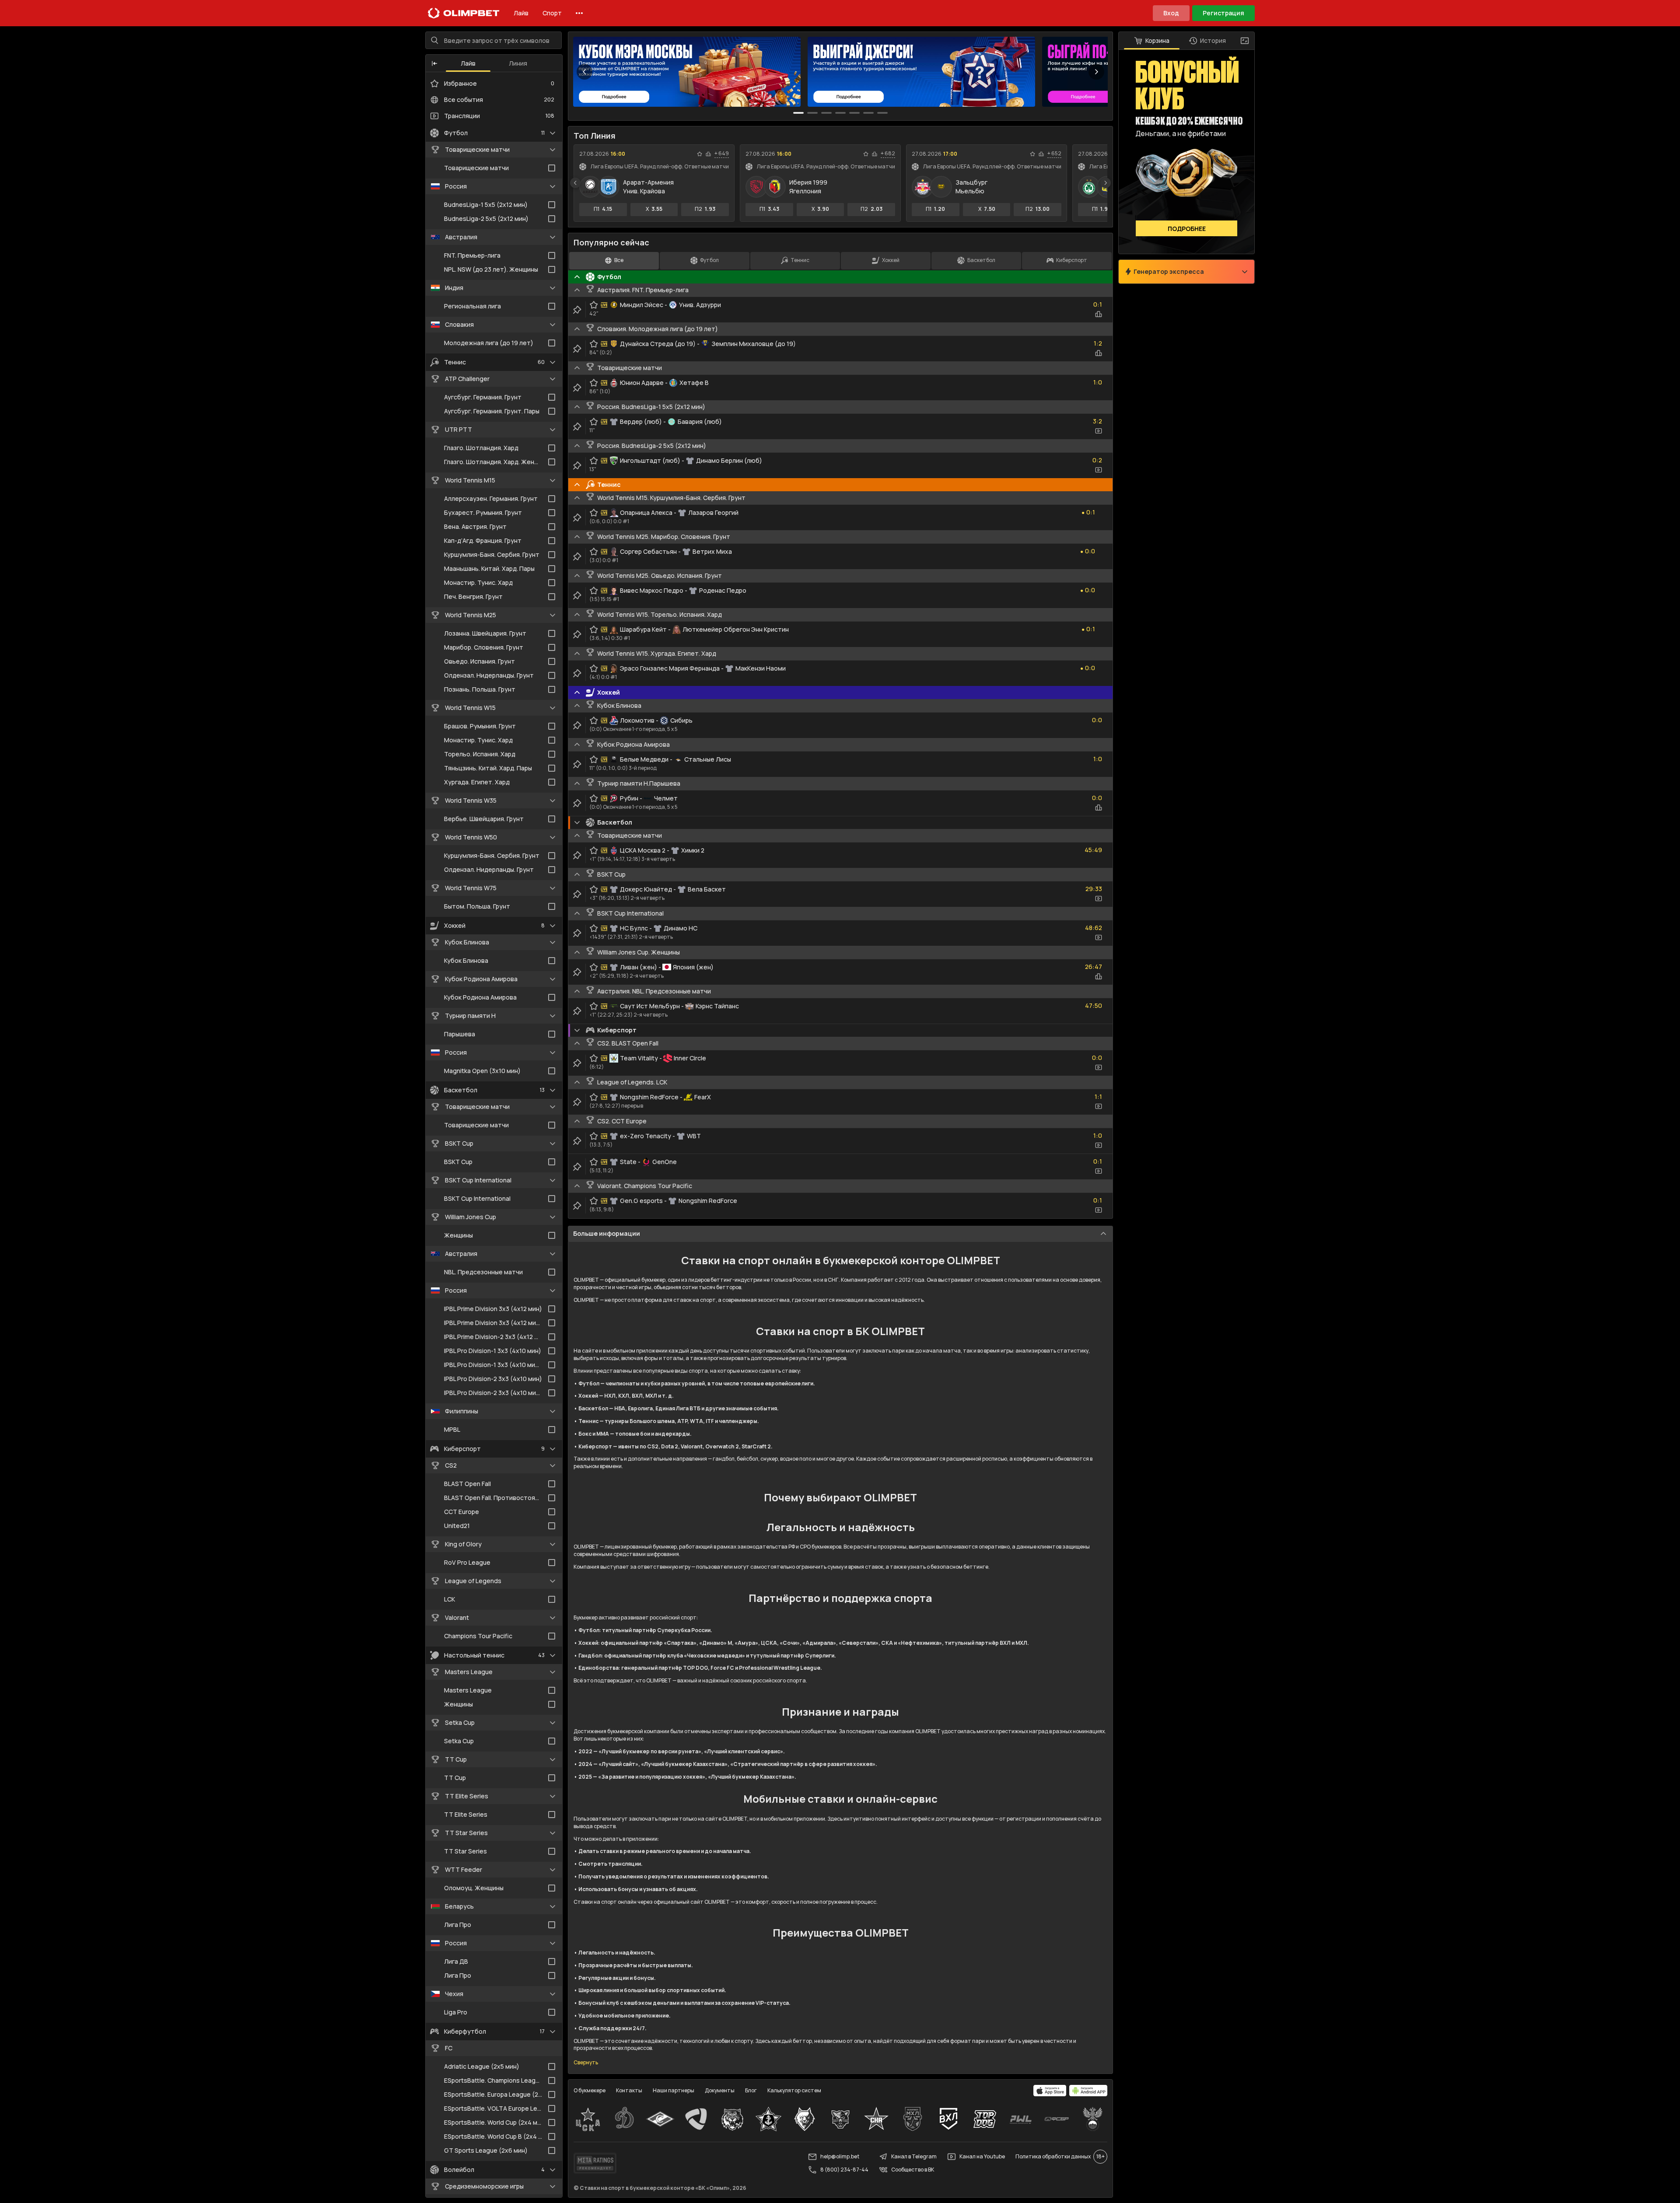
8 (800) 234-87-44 (844, 2170)
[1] (812, 113)
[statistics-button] (708, 154)
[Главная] (464, 13)
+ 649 (722, 154)
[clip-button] (577, 310)
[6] (882, 113)
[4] (854, 113)
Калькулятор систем (794, 2090)
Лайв (521, 13)
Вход (1171, 13)
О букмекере (590, 2090)
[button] (434, 63)
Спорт (552, 13)
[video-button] (1099, 431)
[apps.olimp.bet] (1050, 2091)
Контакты (629, 2090)
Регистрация (1223, 13)
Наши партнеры (674, 2090)
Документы (720, 2090)
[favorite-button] (700, 154)
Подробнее (1187, 229)
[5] (868, 113)
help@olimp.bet (840, 2156)
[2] (826, 113)
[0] (798, 113)
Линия (518, 63)
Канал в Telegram (914, 2156)
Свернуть (586, 2063)
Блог (751, 2090)
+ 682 (888, 154)
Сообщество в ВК (913, 2170)
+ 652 (1054, 154)
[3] (840, 113)
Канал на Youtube (982, 2156)
